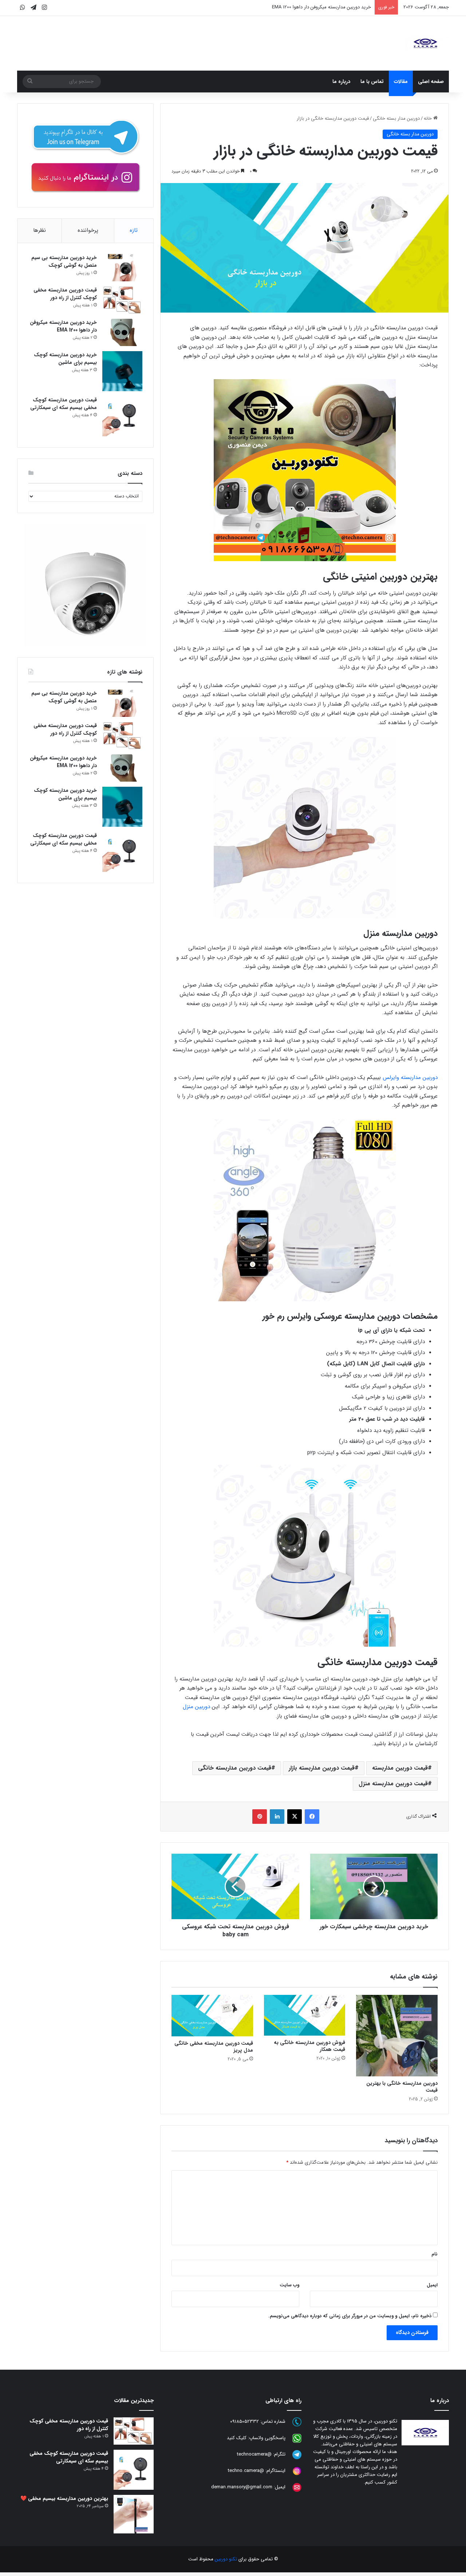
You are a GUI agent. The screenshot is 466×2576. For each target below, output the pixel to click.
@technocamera (254, 2454)
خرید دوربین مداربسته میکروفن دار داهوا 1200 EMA (63, 326)
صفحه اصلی (431, 82)
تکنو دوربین (226, 2559)
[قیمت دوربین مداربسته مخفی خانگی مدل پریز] (212, 2015)
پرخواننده (88, 230)
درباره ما (341, 82)
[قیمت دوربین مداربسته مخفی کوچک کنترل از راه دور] (122, 300)
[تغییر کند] (425, 43)
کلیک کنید (237, 2438)
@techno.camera (246, 2471)
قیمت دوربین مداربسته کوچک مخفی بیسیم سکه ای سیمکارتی (64, 404)
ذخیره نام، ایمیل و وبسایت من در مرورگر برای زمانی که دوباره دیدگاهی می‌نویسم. (350, 2316)
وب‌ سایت (289, 2285)
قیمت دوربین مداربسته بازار (322, 1768)
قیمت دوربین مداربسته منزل (393, 1784)
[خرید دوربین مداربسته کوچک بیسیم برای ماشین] (122, 371)
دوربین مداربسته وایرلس (410, 1077)
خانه (429, 118)
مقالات (401, 82)
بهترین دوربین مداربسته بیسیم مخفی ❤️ (64, 2498)
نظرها (40, 230)
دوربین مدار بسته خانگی (396, 118)
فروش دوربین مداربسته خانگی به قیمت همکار (309, 2046)
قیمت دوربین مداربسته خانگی (235, 1768)
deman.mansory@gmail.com (242, 2487)
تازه (134, 230)
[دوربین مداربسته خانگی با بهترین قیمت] (397, 2036)
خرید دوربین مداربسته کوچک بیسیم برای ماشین (324, 7)
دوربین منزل (197, 1707)
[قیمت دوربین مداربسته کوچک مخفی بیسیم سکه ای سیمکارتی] (122, 416)
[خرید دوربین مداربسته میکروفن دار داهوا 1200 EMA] (122, 332)
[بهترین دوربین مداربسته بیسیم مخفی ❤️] (134, 2514)
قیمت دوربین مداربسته (400, 1768)
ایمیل (432, 2285)
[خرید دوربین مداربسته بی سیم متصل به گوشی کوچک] (122, 268)
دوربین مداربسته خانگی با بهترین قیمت (402, 2087)
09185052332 (244, 2422)
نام (435, 2254)
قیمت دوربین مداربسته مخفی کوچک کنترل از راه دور (65, 294)
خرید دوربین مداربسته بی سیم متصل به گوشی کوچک (64, 261)
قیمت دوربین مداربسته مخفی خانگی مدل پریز (214, 2047)
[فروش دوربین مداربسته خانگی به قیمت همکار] (305, 2015)
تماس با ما (372, 82)
